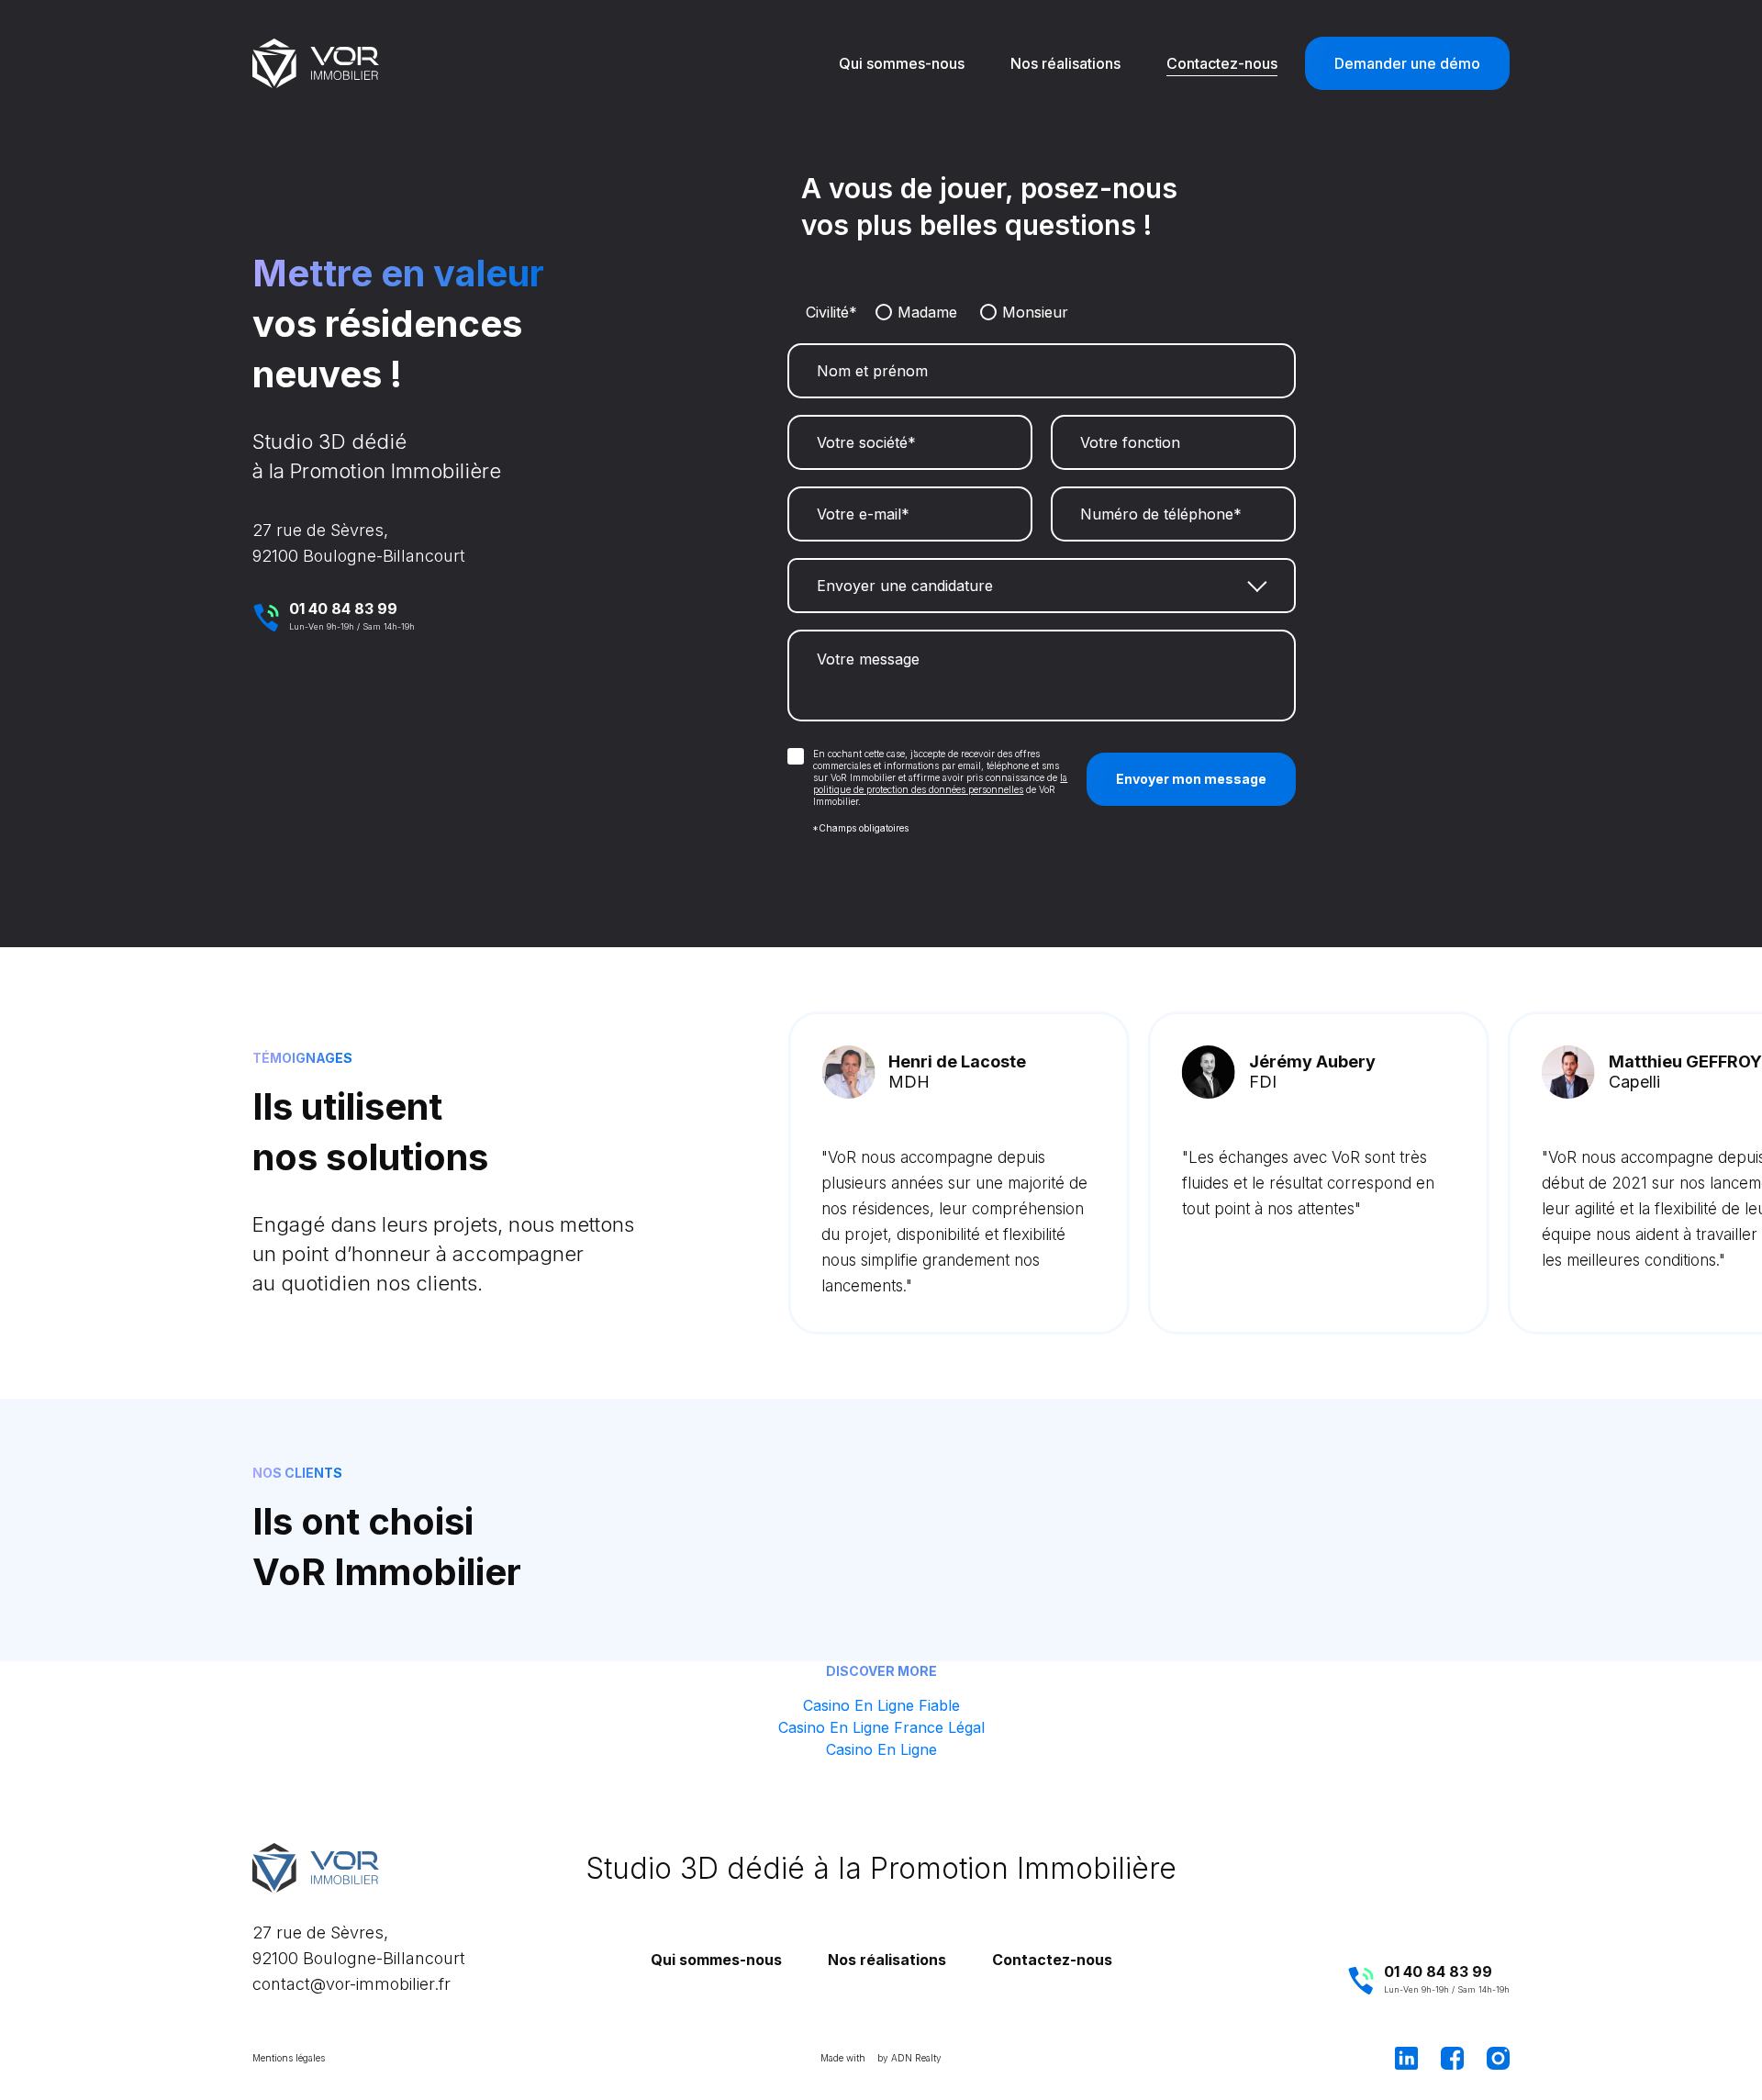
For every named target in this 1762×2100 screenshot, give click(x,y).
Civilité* (831, 312)
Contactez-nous (1222, 63)
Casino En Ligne (881, 1749)
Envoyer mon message (1191, 779)
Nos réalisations (1065, 63)
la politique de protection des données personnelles (940, 783)
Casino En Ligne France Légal (881, 1727)
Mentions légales (289, 2058)
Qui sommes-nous (902, 63)
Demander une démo (1407, 63)
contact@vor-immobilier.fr (351, 1984)
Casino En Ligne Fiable (881, 1705)
